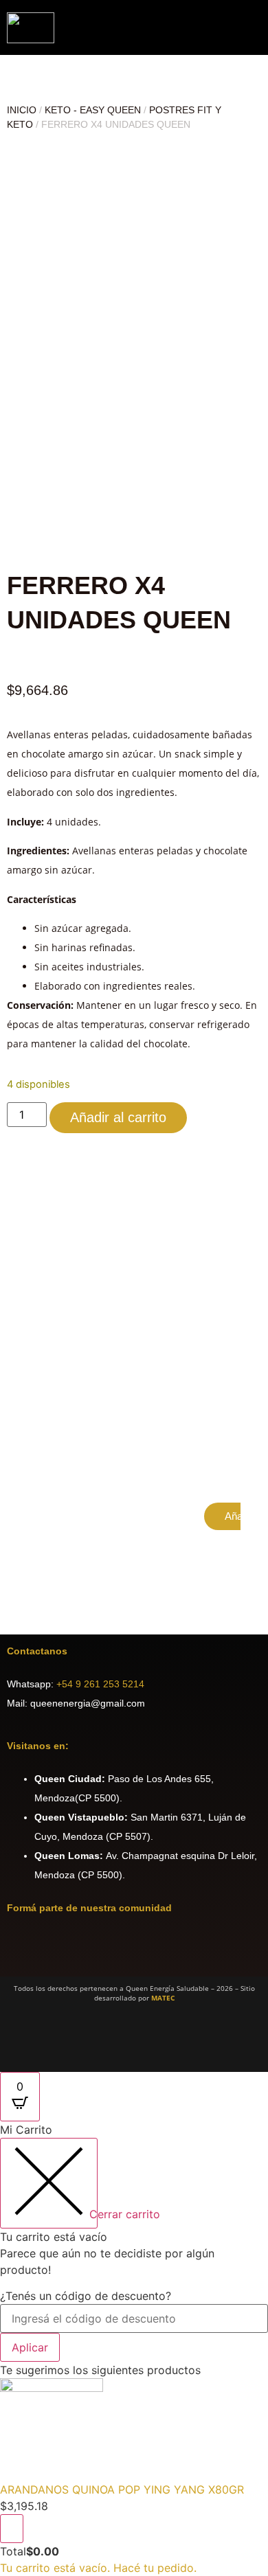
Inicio (22, 110)
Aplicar (30, 2347)
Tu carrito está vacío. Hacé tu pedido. (98, 2568)
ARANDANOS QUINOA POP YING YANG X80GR (122, 2489)
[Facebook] (24, 1948)
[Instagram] (65, 1948)
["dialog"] (134, 2349)
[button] (256, 28)
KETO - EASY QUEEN (93, 110)
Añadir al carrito (118, 1117)
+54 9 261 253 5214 (100, 1684)
